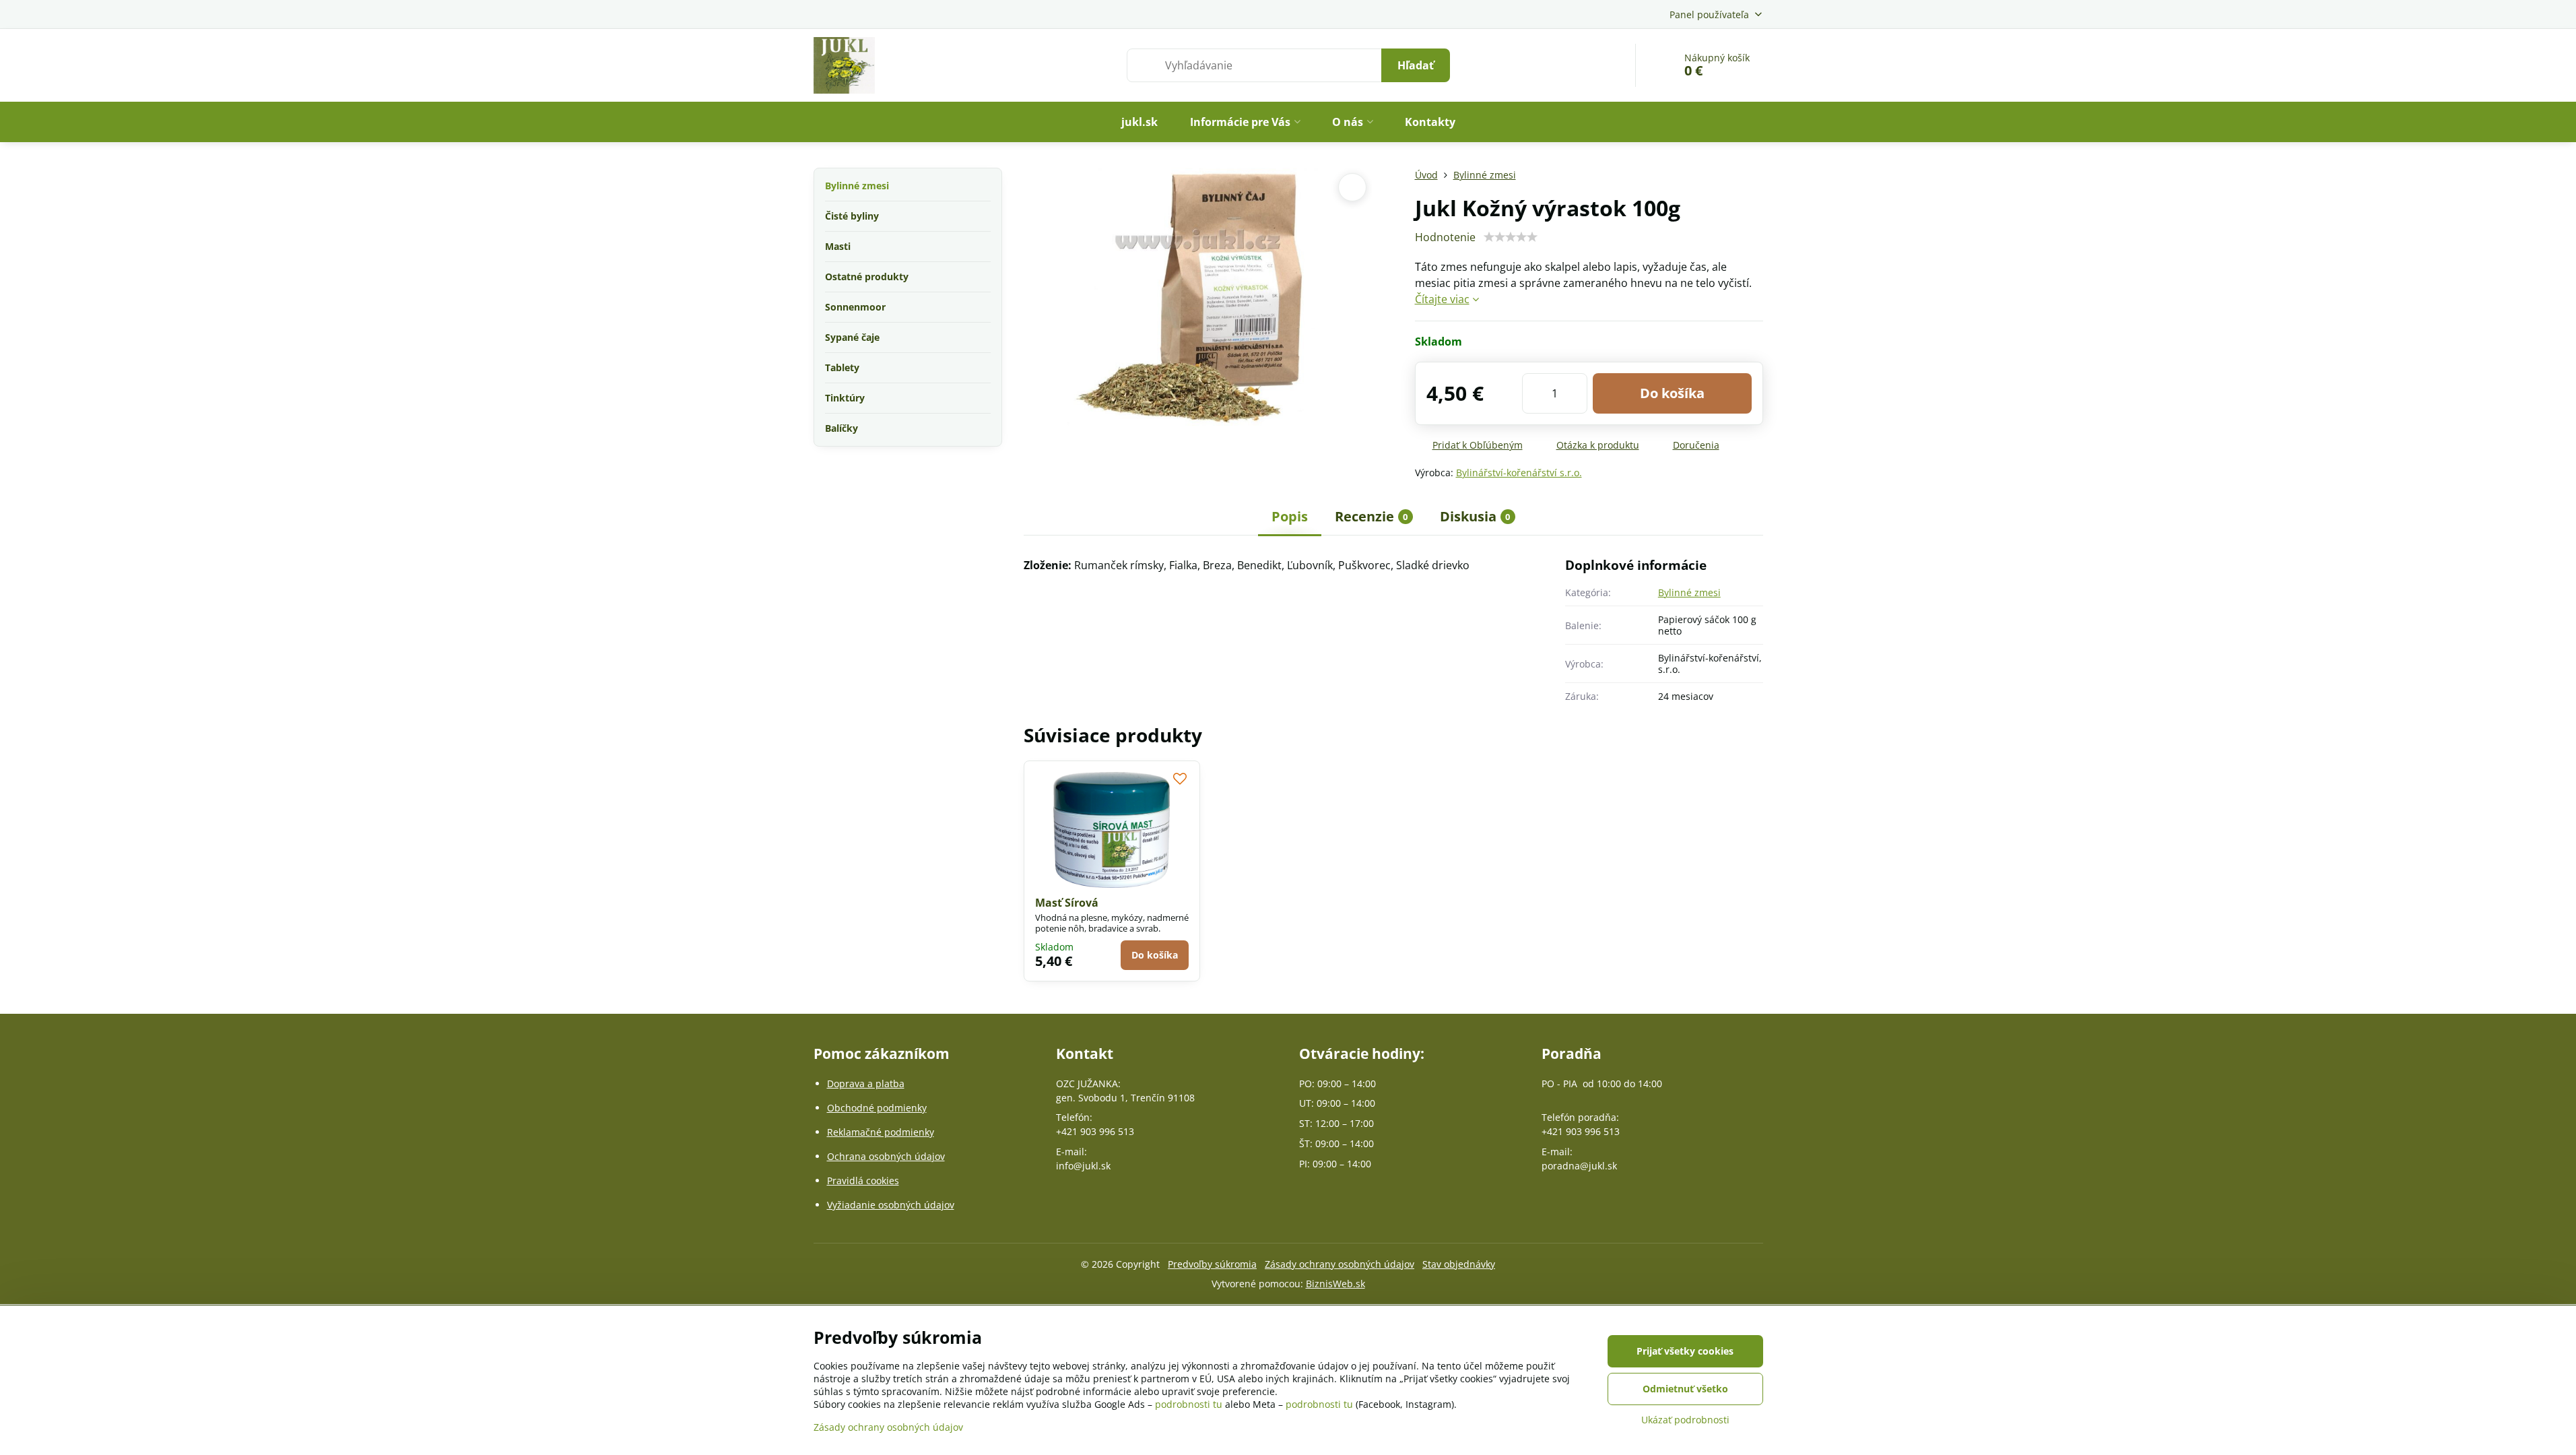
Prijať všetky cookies (1685, 1351)
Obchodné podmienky (877, 1108)
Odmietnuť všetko (1685, 1389)
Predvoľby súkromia (1212, 1264)
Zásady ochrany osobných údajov (1340, 1264)
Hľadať (1416, 65)
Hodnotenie (1445, 237)
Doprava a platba (866, 1084)
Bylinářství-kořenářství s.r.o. (1519, 473)
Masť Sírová (1067, 903)
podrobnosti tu (1189, 1404)
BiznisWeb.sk (1335, 1284)
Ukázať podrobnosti (1685, 1420)
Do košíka (1672, 393)
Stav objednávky (1459, 1264)
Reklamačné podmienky (881, 1132)
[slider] (1511, 237)
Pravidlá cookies (863, 1181)
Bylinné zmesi (1689, 592)
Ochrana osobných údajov (886, 1156)
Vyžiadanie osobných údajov (891, 1205)
